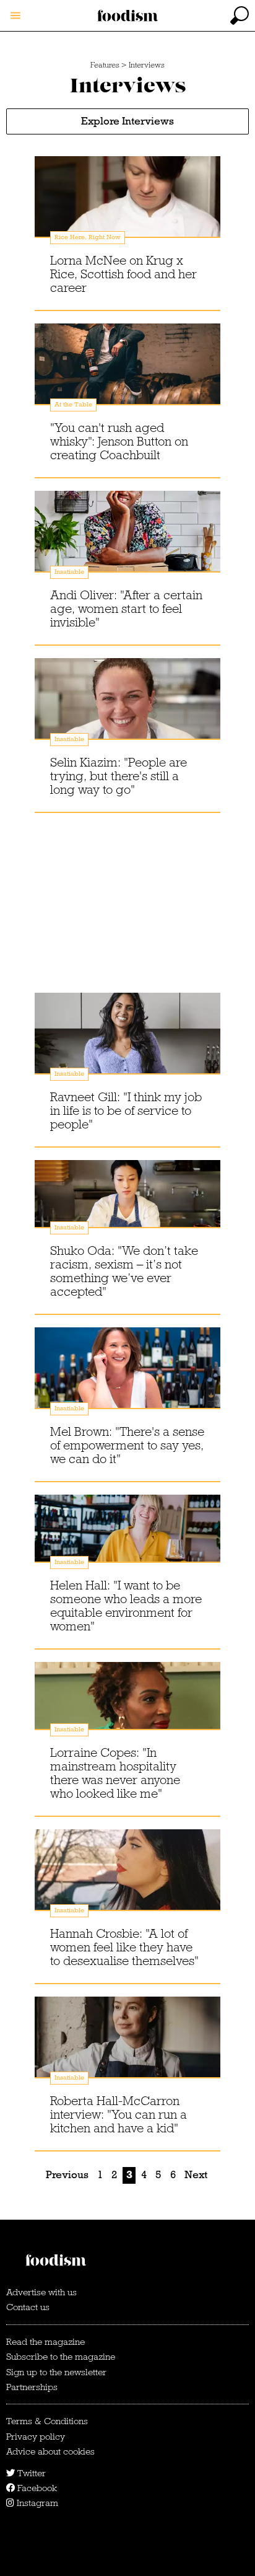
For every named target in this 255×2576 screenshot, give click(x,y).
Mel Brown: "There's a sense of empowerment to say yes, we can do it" (127, 1445)
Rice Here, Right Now (88, 237)
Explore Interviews (127, 121)
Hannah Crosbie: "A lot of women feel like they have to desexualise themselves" (124, 1947)
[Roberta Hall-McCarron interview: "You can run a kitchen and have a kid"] (127, 2049)
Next (196, 2175)
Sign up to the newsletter (56, 2372)
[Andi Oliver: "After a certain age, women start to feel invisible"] (127, 543)
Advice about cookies (50, 2451)
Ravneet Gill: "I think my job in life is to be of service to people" (126, 1110)
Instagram (36, 2503)
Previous (67, 2175)
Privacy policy (36, 2437)
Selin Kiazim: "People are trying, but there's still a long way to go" (119, 776)
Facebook (36, 2488)
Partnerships (32, 2387)
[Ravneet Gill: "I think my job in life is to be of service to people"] (127, 1045)
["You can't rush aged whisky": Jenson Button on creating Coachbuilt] (127, 376)
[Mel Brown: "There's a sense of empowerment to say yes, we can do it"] (127, 1380)
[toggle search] (240, 15)
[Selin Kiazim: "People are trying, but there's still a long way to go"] (127, 711)
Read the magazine (45, 2342)
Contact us (28, 2307)
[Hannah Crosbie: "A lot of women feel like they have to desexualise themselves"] (127, 1882)
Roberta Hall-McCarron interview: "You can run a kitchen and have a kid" (119, 2114)
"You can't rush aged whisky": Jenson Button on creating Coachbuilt (119, 441)
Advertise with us (41, 2292)
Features (105, 65)
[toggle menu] (15, 15)
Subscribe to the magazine (61, 2357)
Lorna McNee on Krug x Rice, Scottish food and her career (123, 274)
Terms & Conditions (47, 2421)
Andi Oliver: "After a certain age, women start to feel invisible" (126, 609)
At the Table (73, 404)
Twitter (30, 2473)
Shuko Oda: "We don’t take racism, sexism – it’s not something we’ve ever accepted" (124, 1271)
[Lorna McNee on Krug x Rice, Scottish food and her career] (127, 209)
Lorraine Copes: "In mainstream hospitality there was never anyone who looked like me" (115, 1773)
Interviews (147, 65)
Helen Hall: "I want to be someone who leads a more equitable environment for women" (126, 1606)
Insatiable (69, 572)
